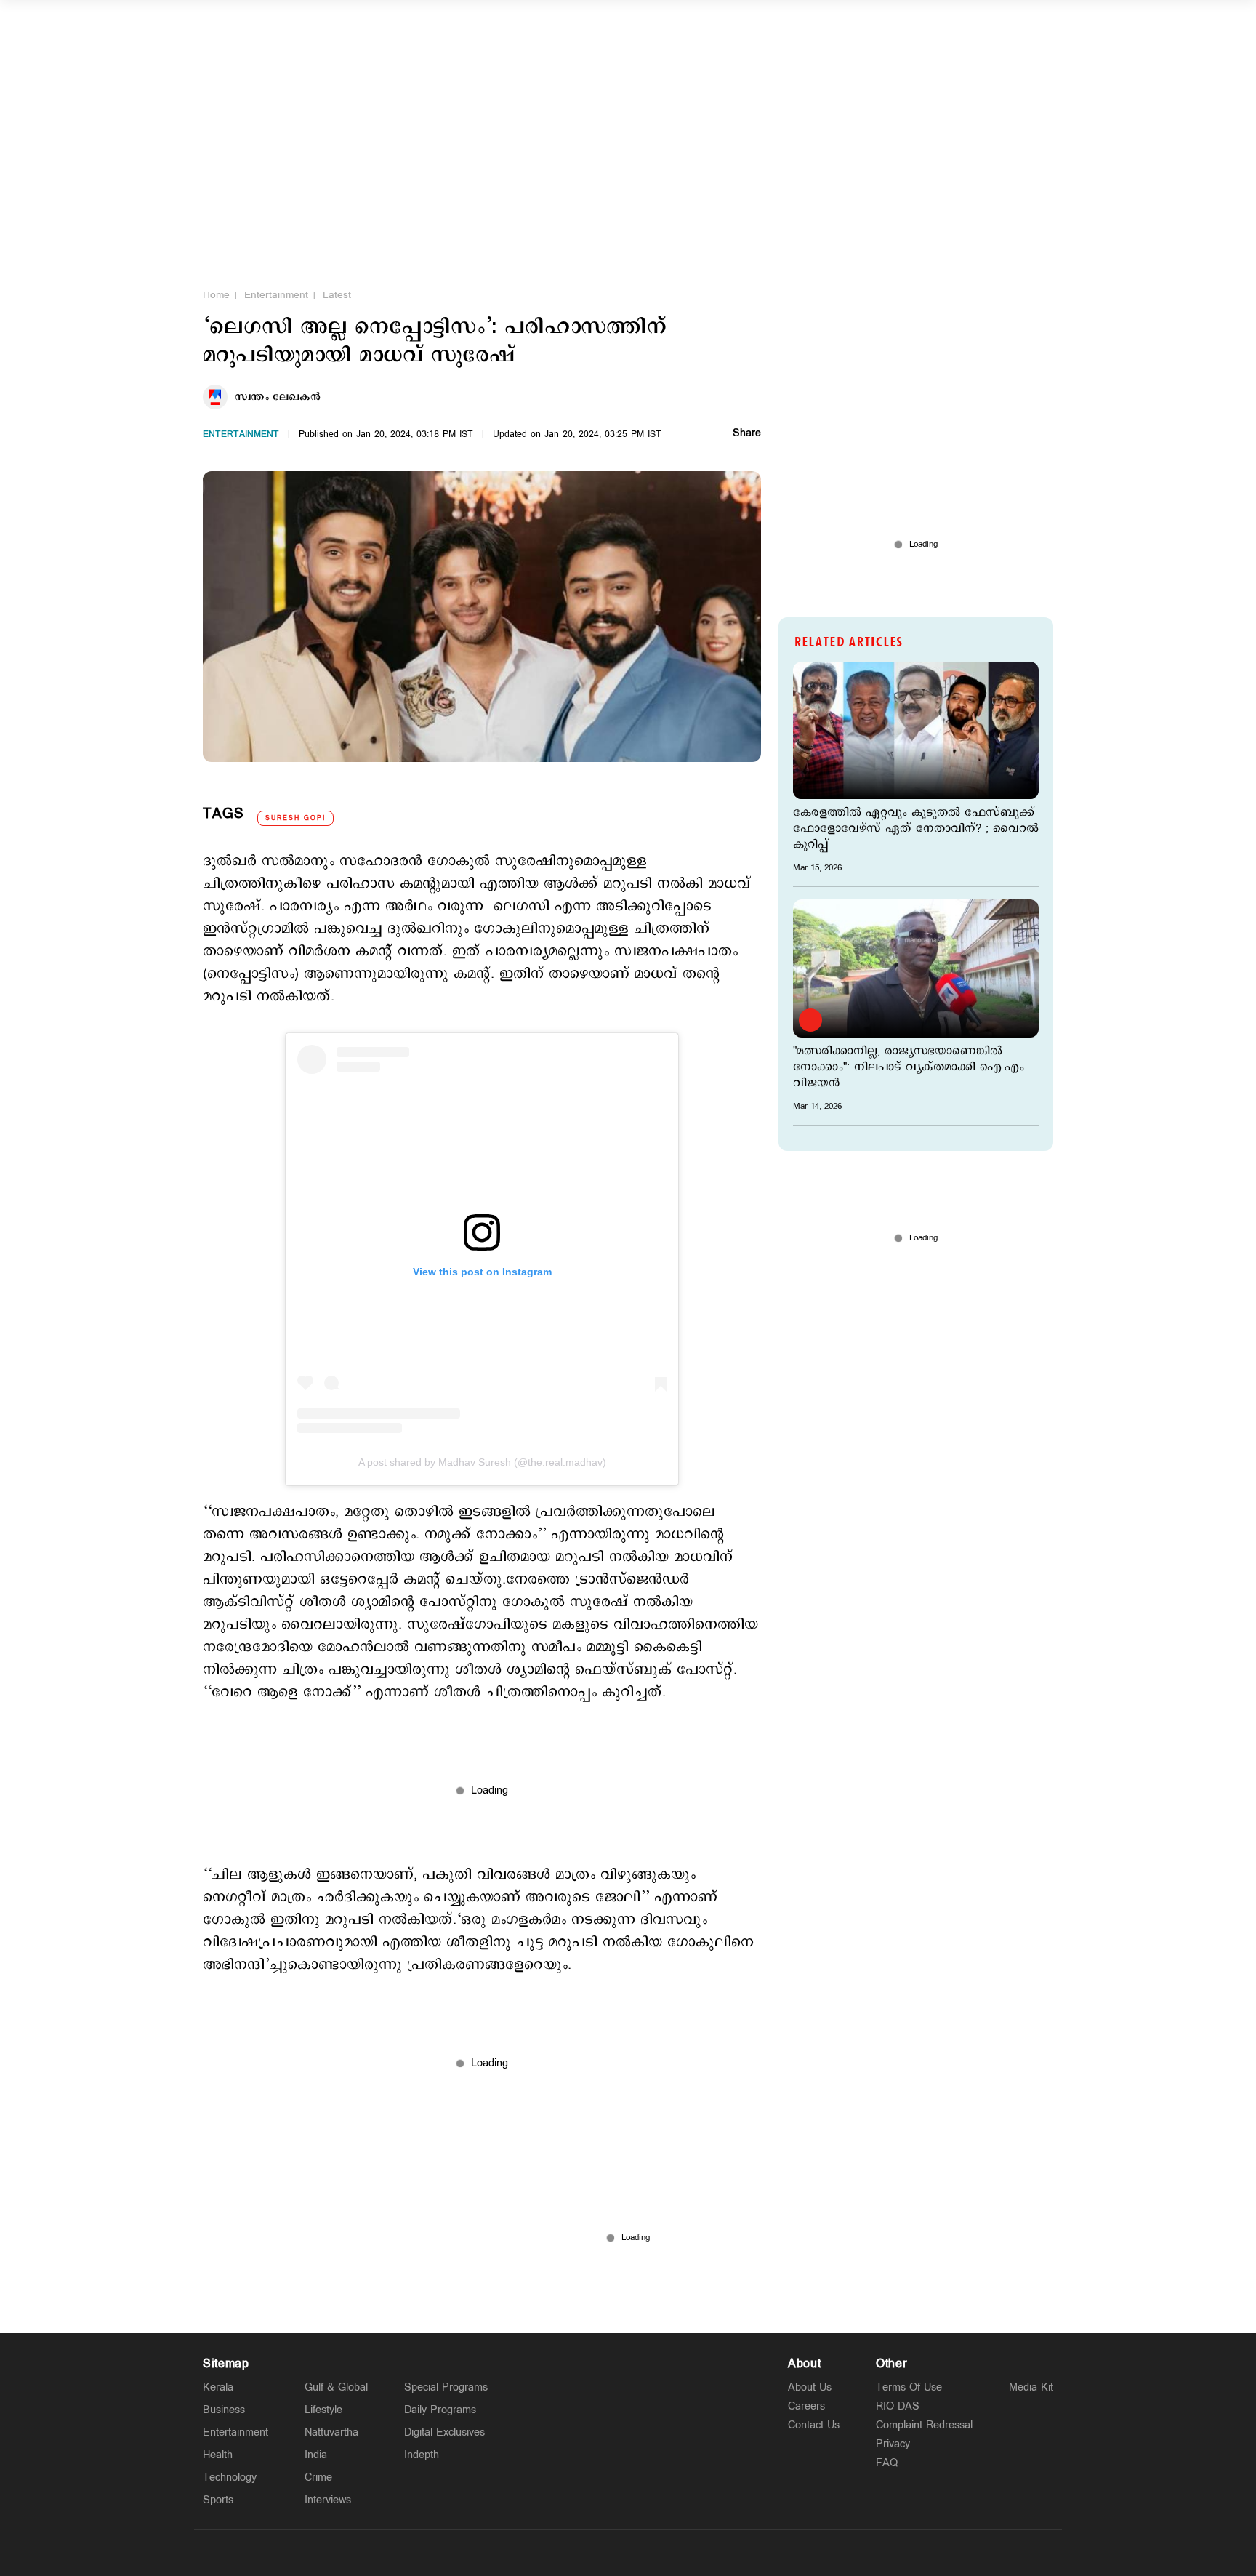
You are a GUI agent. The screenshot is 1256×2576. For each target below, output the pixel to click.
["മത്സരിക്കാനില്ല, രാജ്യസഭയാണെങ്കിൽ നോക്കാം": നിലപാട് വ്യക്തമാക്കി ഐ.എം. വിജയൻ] (916, 968)
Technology (230, 2477)
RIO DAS (898, 2406)
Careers (806, 2406)
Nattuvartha (331, 2432)
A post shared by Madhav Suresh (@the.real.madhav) (482, 1462)
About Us (810, 2387)
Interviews (328, 2500)
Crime (318, 2477)
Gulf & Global (336, 2387)
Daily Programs (440, 2410)
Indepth (422, 2455)
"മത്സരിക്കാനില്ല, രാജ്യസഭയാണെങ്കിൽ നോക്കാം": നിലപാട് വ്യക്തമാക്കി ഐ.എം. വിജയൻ (910, 1067)
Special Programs (446, 2387)
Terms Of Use (909, 2387)
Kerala (218, 2387)
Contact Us (814, 2425)
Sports (218, 2500)
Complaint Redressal (924, 2425)
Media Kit (1031, 2387)
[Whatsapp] (560, 2553)
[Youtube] (696, 2553)
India (316, 2455)
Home (216, 295)
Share (747, 434)
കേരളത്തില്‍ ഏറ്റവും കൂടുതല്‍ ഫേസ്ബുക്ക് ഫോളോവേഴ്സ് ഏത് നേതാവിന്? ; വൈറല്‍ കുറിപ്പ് (916, 829)
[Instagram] (628, 2553)
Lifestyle (323, 2410)
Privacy (893, 2444)
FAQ (887, 2463)
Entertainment (276, 295)
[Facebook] (662, 2553)
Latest (337, 295)
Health (218, 2455)
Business (224, 2410)
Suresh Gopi (295, 818)
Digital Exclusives (444, 2432)
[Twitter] (594, 2553)
